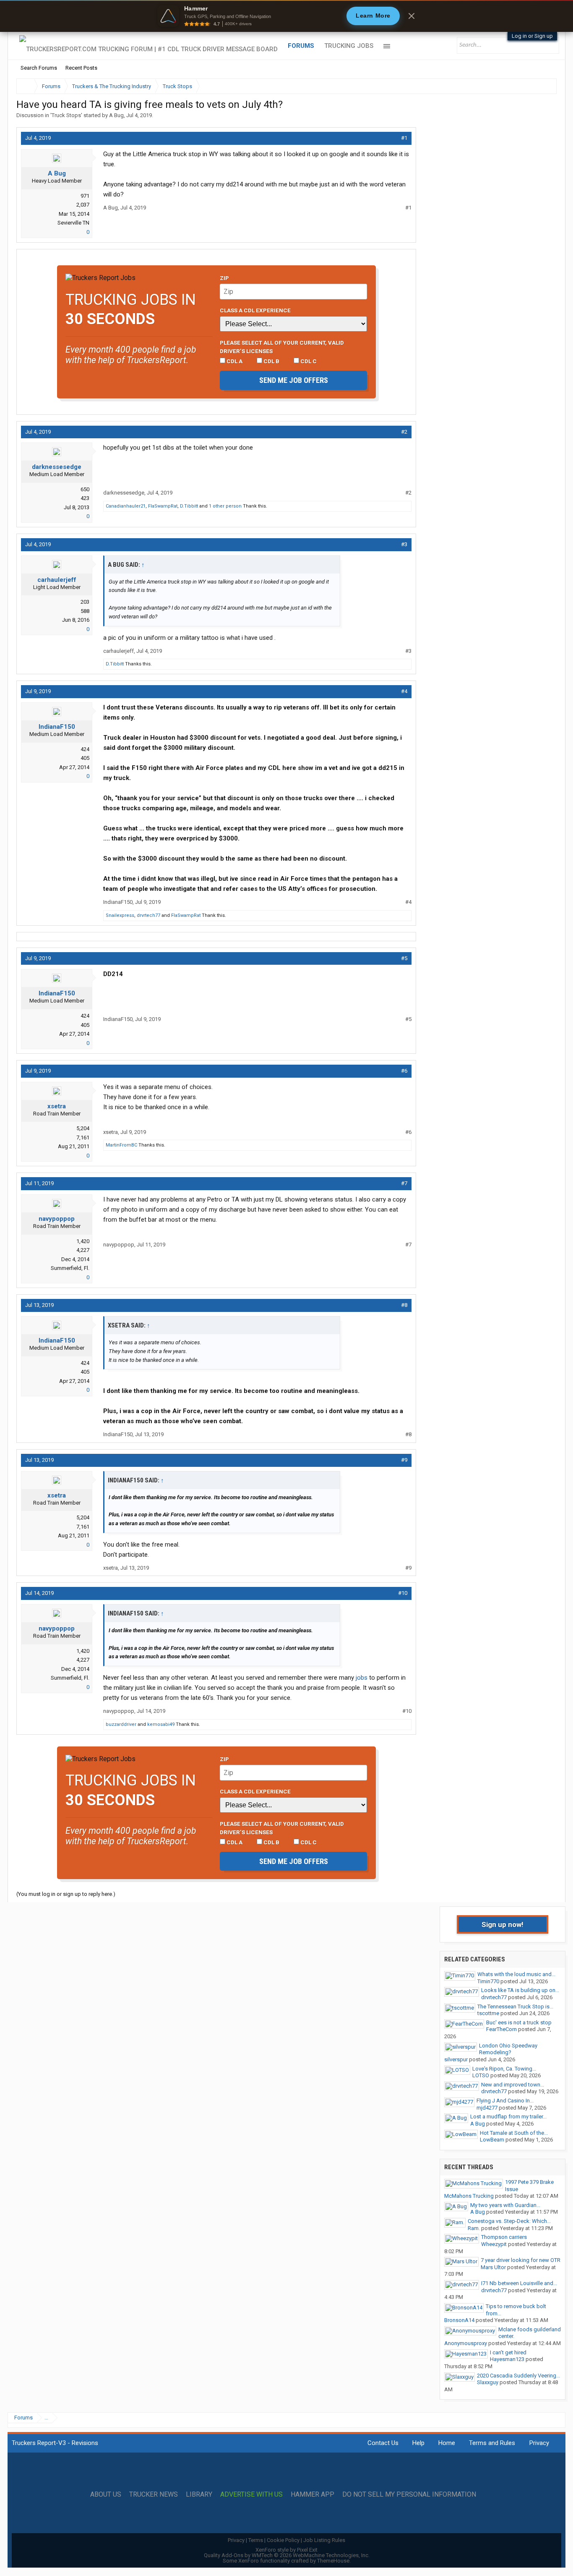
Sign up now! (503, 1924)
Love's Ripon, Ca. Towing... (504, 2069)
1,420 (83, 1241)
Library (199, 2495)
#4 (404, 691)
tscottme (488, 2013)
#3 (404, 544)
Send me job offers (294, 380)
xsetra (57, 1106)
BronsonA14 (459, 2320)
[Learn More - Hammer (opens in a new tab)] (286, 16)
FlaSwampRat (163, 506)
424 (85, 749)
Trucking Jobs (349, 46)
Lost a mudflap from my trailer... (508, 2117)
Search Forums (39, 68)
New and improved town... (513, 2085)
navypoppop (57, 1219)
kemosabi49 (161, 1724)
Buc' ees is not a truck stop (519, 2022)
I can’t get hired (508, 2352)
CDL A (234, 361)
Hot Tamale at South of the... (514, 2133)
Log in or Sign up (532, 36)
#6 (404, 1071)
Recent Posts (81, 68)
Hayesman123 (507, 2359)
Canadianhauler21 (126, 506)
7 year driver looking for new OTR (521, 2260)
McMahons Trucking (469, 2196)
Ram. (474, 2228)
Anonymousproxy (466, 2343)
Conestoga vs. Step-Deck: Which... (509, 2221)
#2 (404, 432)
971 (85, 196)
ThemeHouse (333, 2561)
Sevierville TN (73, 223)
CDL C (308, 361)
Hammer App (313, 2495)
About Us (106, 2495)
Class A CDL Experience (255, 310)
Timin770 (488, 1981)
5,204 (83, 1128)
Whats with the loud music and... (516, 1974)
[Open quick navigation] (544, 86)
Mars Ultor (493, 2267)
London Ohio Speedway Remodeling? (508, 2049)
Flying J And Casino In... (505, 2101)
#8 (404, 1305)
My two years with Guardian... (505, 2205)
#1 (404, 138)
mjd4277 (487, 2108)
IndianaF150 (57, 727)
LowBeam (492, 2140)
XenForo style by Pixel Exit (286, 2550)
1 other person (225, 506)
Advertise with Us (251, 2495)
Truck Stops (66, 115)
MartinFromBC (121, 1145)
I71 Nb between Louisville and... (519, 2283)
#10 (403, 1593)
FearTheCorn (501, 2029)
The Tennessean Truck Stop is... (515, 2007)
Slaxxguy (488, 2382)
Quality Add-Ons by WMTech (287, 2555)
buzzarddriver (121, 1724)
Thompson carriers (504, 2237)
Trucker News (154, 2495)
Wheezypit (494, 2244)
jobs (362, 1678)
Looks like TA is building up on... (520, 1990)
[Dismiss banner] (412, 16)
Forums (301, 46)
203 (85, 602)
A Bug (116, 115)
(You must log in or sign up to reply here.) (66, 1894)
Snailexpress (120, 915)
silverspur (456, 2059)
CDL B (271, 361)
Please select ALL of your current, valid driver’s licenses (282, 347)
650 (85, 489)
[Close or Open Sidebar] (535, 86)
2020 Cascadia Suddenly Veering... (518, 2376)
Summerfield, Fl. (70, 1268)
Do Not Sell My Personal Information (409, 2495)
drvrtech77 (148, 915)
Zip (224, 278)
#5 (404, 958)
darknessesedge (57, 467)
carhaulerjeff (57, 580)
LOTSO (481, 2075)
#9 (404, 1460)
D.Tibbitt (189, 506)
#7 (404, 1183)
